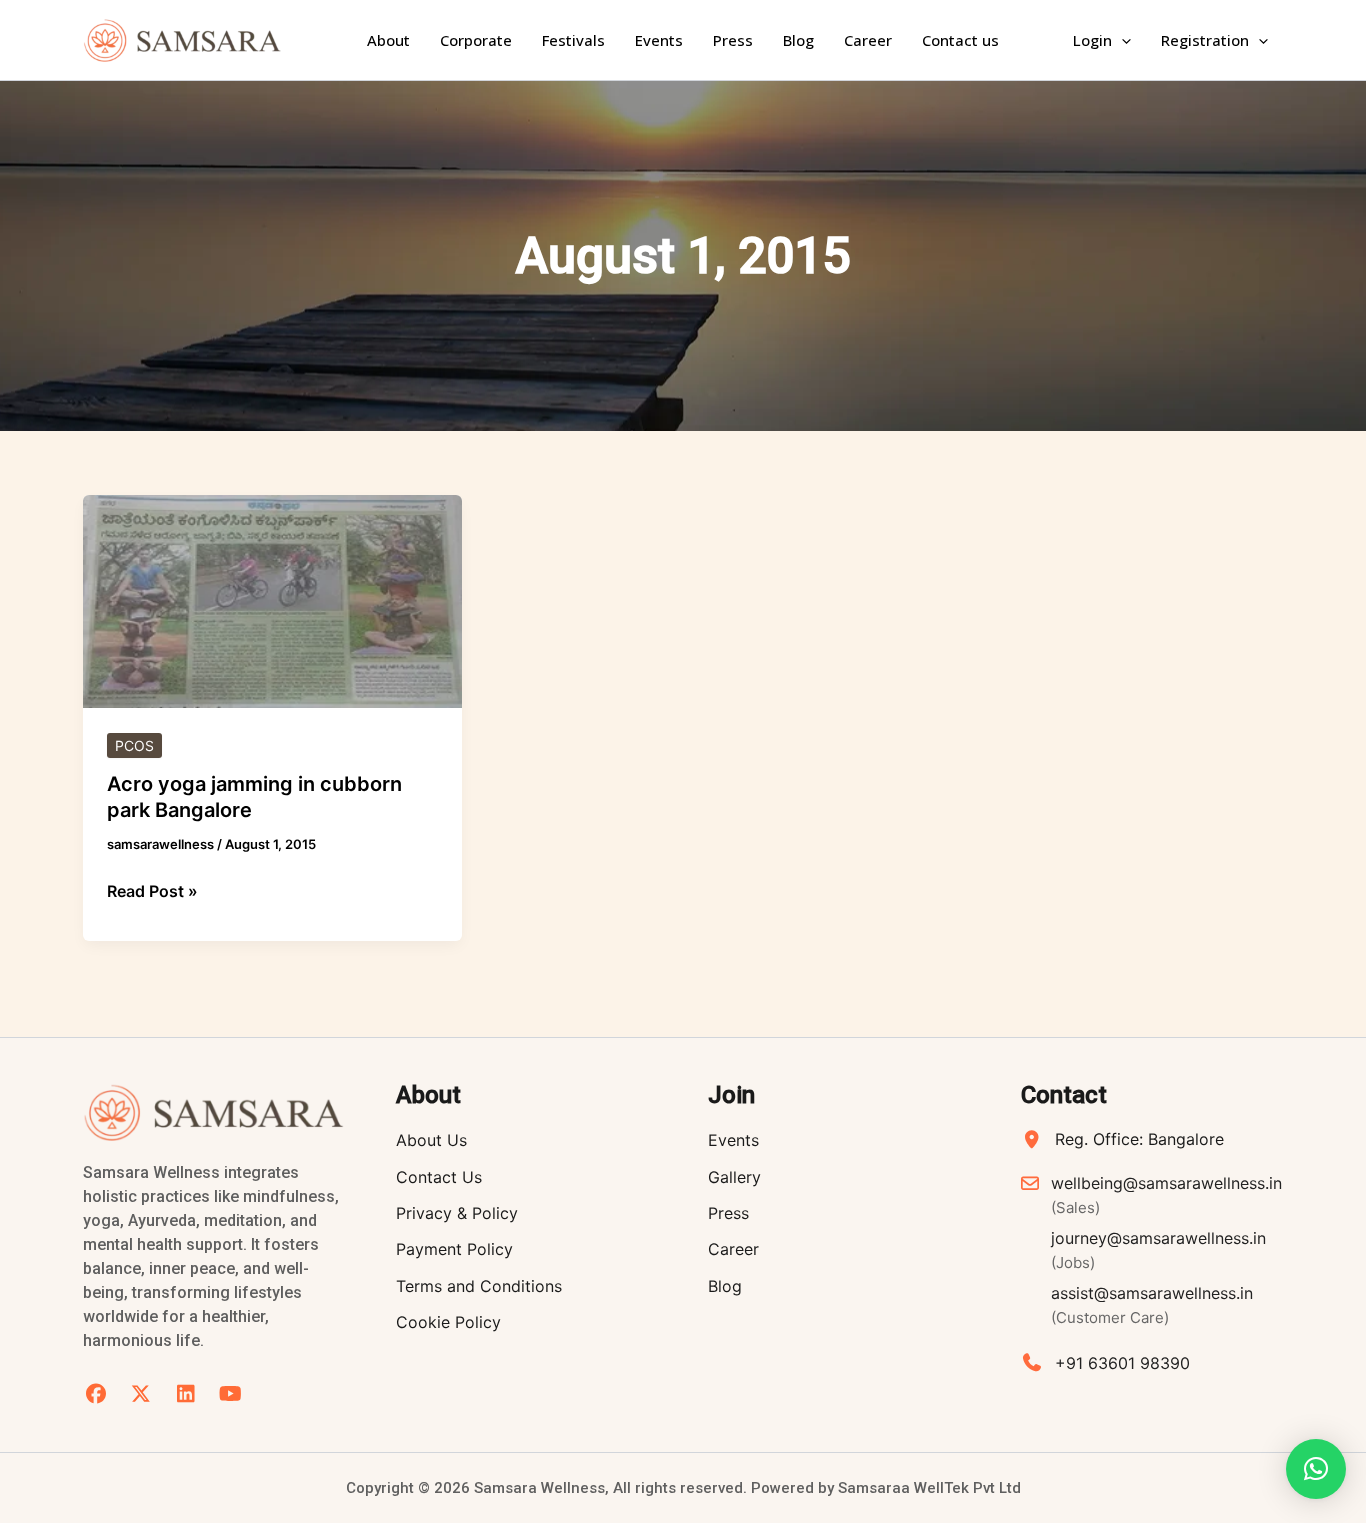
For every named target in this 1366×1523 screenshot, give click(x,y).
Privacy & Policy (457, 1213)
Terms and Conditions (479, 1286)
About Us (431, 1140)
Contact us (960, 40)
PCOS (134, 745)
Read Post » (152, 889)
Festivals (573, 40)
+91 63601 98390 (1122, 1363)
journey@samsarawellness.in (1158, 1250)
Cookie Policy (448, 1322)
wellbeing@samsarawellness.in (1166, 1195)
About (388, 40)
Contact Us (439, 1177)
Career (868, 40)
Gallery (734, 1177)
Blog (798, 40)
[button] (1121, 40)
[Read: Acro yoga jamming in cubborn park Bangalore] (272, 600)
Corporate (476, 40)
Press (733, 40)
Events (659, 40)
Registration (1205, 40)
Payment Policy (454, 1249)
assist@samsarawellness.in (1152, 1305)
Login (1092, 40)
